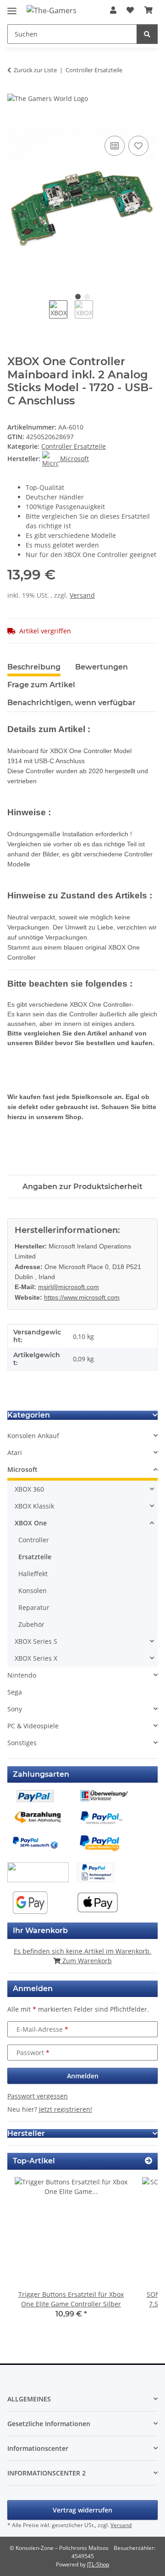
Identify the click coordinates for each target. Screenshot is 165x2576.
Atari (15, 1453)
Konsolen (33, 1591)
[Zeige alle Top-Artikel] (148, 2161)
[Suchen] (147, 34)
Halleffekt (33, 1574)
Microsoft (22, 1469)
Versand (82, 595)
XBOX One (31, 1523)
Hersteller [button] (26, 2133)
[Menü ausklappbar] (12, 7)
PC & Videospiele (33, 1726)
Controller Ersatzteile (74, 446)
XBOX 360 (29, 1489)
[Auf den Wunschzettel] (138, 146)
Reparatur (34, 1607)
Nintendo (22, 1675)
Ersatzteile (35, 1557)
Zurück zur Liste (35, 70)
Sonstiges (22, 1743)
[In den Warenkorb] (15, 123)
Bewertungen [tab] (102, 667)
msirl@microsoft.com (69, 1287)
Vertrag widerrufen (82, 2510)
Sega (15, 1692)
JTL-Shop (98, 2564)
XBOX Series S (36, 1641)
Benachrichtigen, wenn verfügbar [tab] (71, 703)
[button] (113, 10)
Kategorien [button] (29, 1415)
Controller (34, 1540)
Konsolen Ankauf (33, 1436)
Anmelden (83, 2076)
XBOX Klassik (34, 1506)
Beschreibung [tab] (34, 667)
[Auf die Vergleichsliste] (115, 146)
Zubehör (31, 1624)
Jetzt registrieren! (66, 2109)
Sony (15, 1709)
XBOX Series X (36, 1658)
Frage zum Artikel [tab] (41, 685)
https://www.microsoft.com (82, 1297)
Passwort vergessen (38, 2096)
